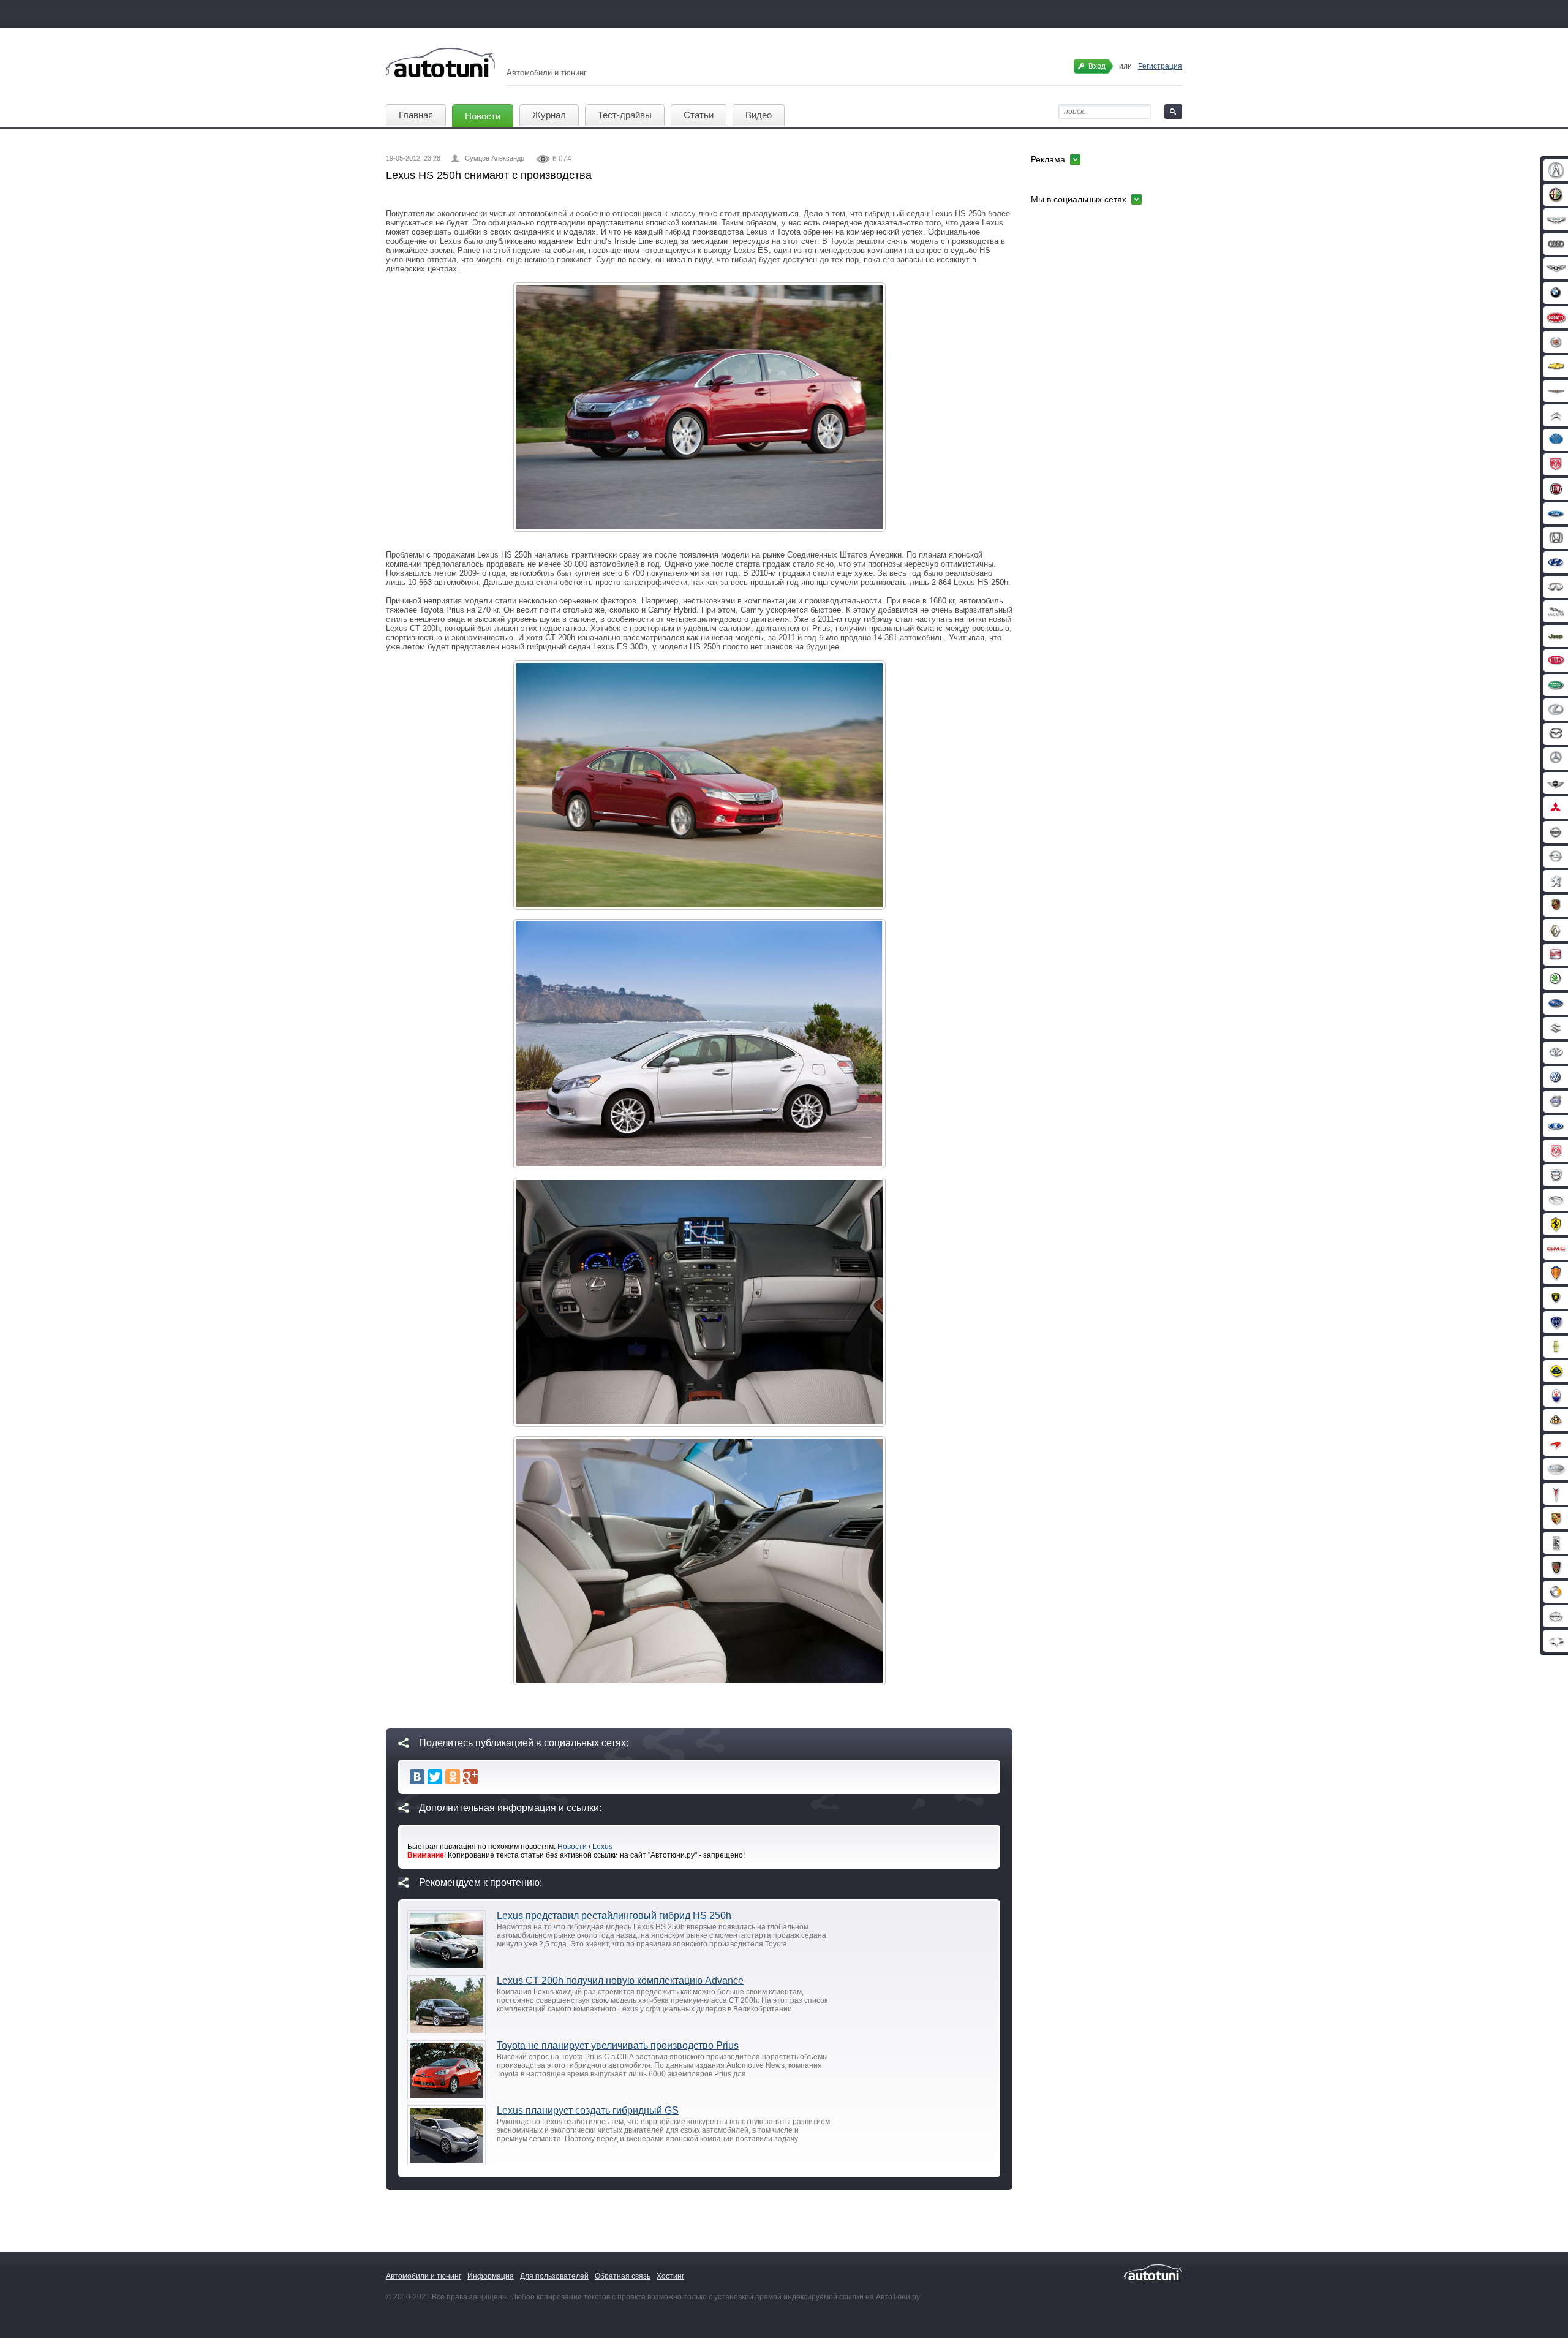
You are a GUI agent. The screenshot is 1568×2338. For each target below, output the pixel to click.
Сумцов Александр (495, 158)
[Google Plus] (470, 1777)
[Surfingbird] (488, 1777)
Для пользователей (554, 2276)
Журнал (549, 115)
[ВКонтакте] (417, 1777)
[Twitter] (435, 1777)
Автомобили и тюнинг (424, 2276)
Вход (1097, 66)
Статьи (699, 115)
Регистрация (1160, 66)
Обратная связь (623, 2276)
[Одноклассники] (453, 1777)
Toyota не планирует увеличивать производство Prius (618, 2045)
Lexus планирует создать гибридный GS (588, 2110)
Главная (416, 115)
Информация (491, 2276)
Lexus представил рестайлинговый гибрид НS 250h (614, 1916)
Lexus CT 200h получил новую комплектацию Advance (620, 1980)
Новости (483, 116)
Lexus (602, 1847)
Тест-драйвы (625, 115)
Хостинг (670, 2276)
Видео (759, 115)
